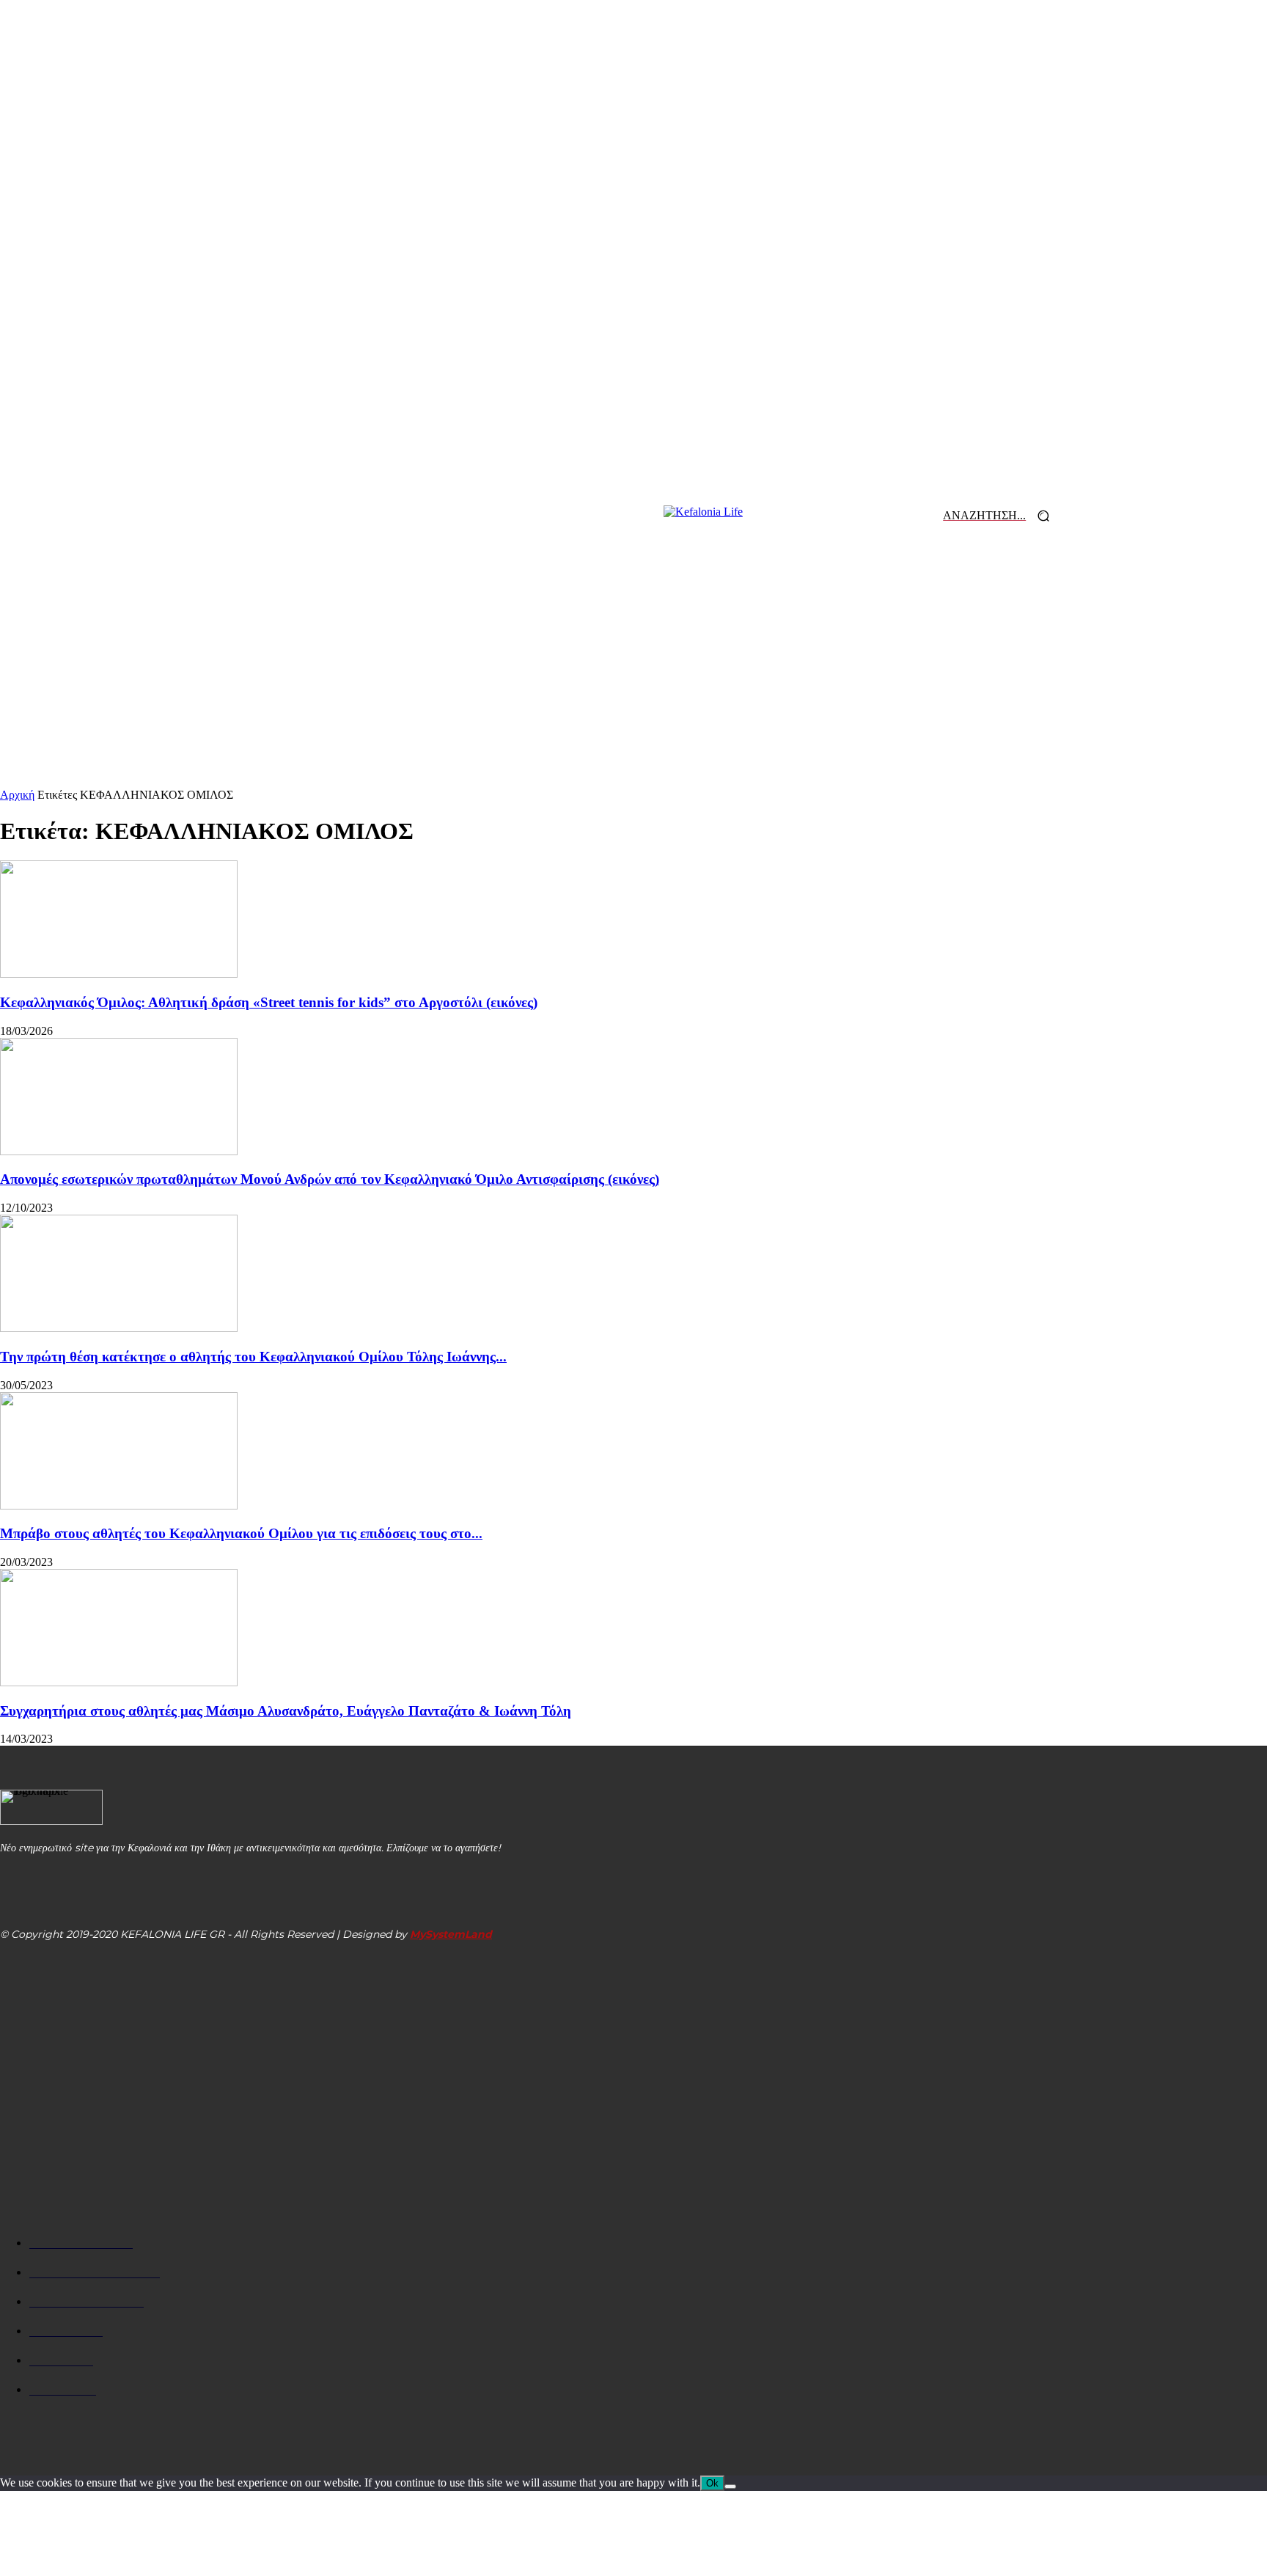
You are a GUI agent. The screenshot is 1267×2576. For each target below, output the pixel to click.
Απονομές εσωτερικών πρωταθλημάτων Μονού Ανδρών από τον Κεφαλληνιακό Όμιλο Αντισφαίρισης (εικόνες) (330, 1179)
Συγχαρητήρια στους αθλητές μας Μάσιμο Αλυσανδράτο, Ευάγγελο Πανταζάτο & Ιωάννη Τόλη (286, 1711)
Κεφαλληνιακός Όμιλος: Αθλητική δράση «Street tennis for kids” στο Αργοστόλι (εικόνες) (269, 1002)
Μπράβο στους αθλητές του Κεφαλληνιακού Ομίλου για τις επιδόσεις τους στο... (241, 1533)
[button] (1002, 516)
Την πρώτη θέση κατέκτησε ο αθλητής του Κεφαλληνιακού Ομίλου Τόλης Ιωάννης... (253, 1357)
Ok (712, 2483)
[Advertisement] (633, 678)
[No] (730, 2487)
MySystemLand (451, 1934)
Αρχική (17, 795)
